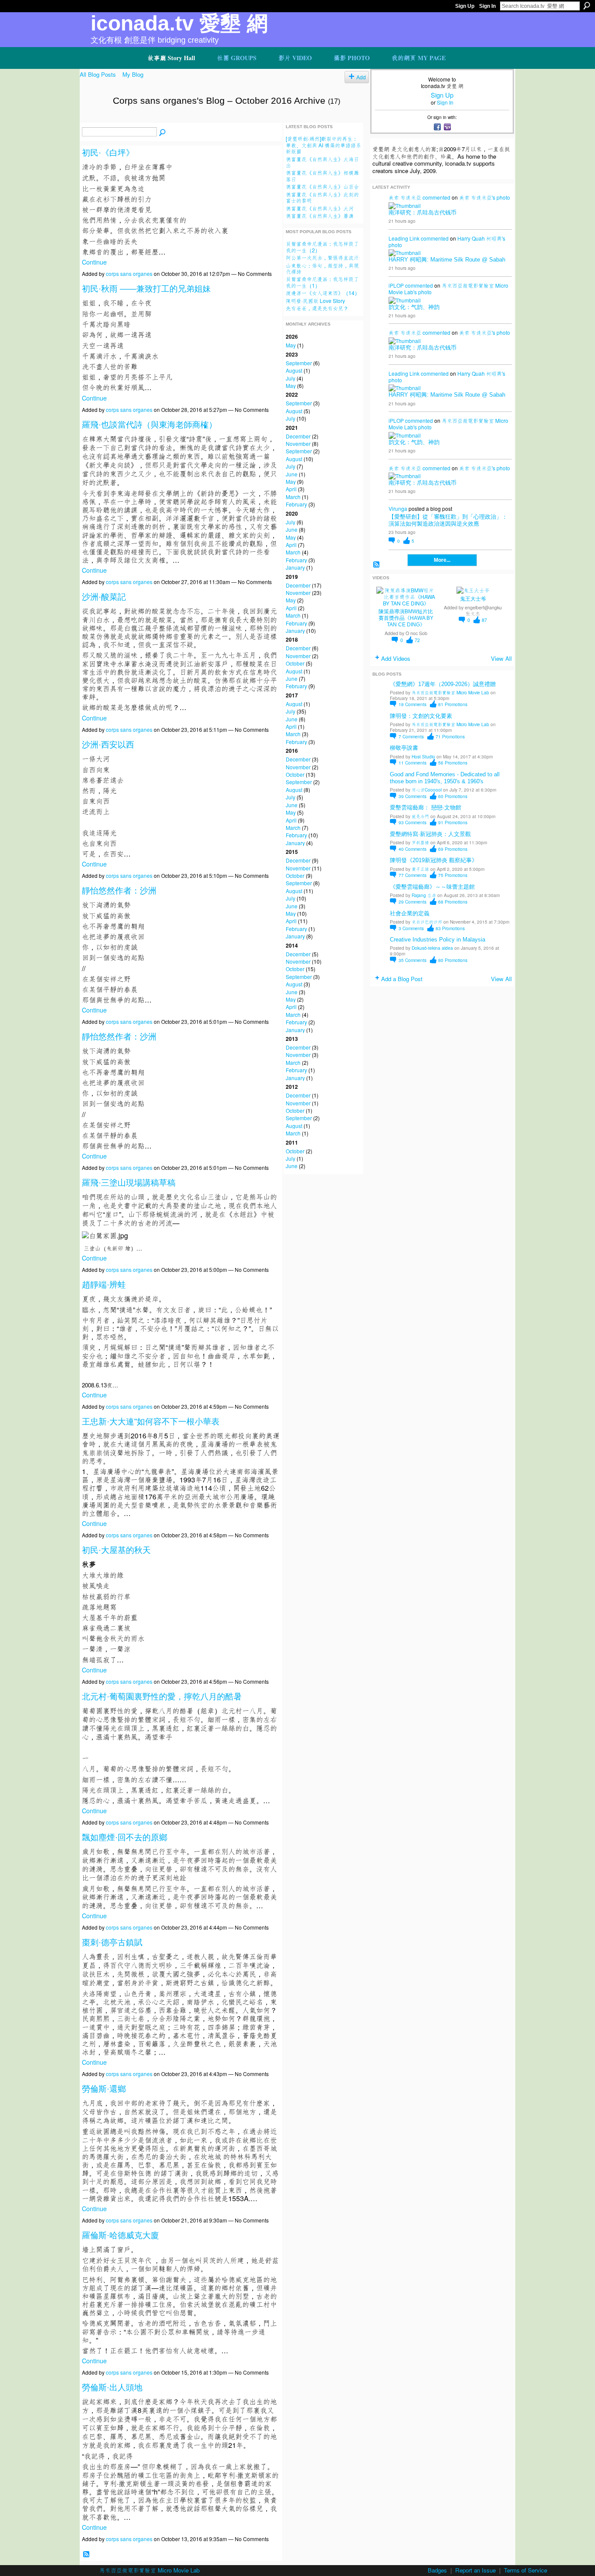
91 (453, 822)
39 (412, 796)
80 (453, 960)
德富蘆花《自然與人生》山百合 (322, 186)
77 (412, 875)
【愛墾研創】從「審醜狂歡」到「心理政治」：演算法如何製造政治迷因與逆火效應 (448, 520)
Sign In (487, 6)
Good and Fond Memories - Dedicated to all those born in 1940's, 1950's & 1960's (445, 778)
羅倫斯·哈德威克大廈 (120, 2235)
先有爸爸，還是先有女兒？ (317, 308)
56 (453, 763)
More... (442, 560)
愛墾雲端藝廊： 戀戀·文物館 (426, 807)
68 (453, 902)
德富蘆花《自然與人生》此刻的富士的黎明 (322, 197)
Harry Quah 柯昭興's (481, 238)
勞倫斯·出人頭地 (112, 2387)
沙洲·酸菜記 (104, 597)
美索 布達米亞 (405, 197)
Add (361, 77)
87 (484, 620)
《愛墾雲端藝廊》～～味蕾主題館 (432, 887)
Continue (94, 262)
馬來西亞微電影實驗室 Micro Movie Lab (450, 692)
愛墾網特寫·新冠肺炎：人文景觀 (430, 834)
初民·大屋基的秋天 (116, 1550)
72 (417, 640)
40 (412, 849)
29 (412, 902)
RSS (86, 2554)
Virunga (398, 508)
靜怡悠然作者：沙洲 (119, 891)
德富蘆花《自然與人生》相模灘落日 (322, 175)
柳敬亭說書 (404, 748)
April (291, 489)
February (296, 504)
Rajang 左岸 (424, 895)
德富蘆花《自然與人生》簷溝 (320, 216)
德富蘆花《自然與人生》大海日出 (322, 162)
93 (412, 822)
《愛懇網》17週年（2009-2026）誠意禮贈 (443, 684)
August (294, 370)
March (293, 497)
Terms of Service (526, 2570)
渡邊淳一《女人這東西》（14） (323, 293)
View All (501, 658)
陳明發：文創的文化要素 (421, 716)
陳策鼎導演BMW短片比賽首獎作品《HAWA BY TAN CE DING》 (406, 618)
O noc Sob (416, 633)
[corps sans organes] (94, 119)
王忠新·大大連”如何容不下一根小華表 (151, 1422)
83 (450, 928)
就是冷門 (420, 816)
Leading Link (404, 238)
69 (453, 849)
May (291, 345)
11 (412, 763)
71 (450, 736)
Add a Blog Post (402, 979)
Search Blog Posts (162, 133)
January (295, 567)
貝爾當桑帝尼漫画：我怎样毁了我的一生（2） (322, 246)
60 (453, 796)
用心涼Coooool (427, 790)
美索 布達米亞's (477, 197)
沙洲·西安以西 (108, 745)
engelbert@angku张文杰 (483, 610)
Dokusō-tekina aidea (432, 948)
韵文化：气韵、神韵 (414, 307)
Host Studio (423, 756)
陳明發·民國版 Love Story (315, 301)
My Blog (133, 74)
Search (587, 6)
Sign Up (465, 6)
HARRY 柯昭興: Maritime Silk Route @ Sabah (447, 260)
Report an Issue (475, 2570)
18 (412, 704)
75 (453, 875)
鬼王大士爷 (473, 599)
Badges (437, 2570)
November (298, 443)
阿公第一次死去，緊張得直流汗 (322, 257)
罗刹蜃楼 (420, 842)
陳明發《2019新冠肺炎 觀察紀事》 (434, 860)
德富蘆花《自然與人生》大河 (320, 208)
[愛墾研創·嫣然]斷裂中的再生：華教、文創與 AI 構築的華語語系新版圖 (323, 145)
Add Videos (396, 658)
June (292, 474)
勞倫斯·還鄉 (104, 2089)
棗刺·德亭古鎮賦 (112, 1942)
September (299, 363)
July (291, 378)
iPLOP (396, 285)
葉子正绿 (420, 869)
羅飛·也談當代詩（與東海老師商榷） (149, 425)
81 (453, 704)
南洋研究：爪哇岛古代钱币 (423, 212)
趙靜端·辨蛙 (104, 1285)
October (295, 663)
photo (503, 197)
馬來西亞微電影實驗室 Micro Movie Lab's (448, 289)
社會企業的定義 (410, 913)
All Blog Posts (98, 74)
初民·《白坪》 (108, 153)
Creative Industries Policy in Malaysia (438, 940)
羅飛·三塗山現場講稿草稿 (129, 1183)
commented (436, 197)
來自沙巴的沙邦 (427, 922)
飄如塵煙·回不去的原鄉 (125, 1837)
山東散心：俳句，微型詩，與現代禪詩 (322, 268)
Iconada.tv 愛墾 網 (179, 23)
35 (412, 960)
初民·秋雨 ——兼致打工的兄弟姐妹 (146, 289)
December (298, 436)
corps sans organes (129, 274)
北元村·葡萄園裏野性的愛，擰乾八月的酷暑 (162, 1697)
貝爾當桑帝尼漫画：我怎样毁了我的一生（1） (322, 282)
